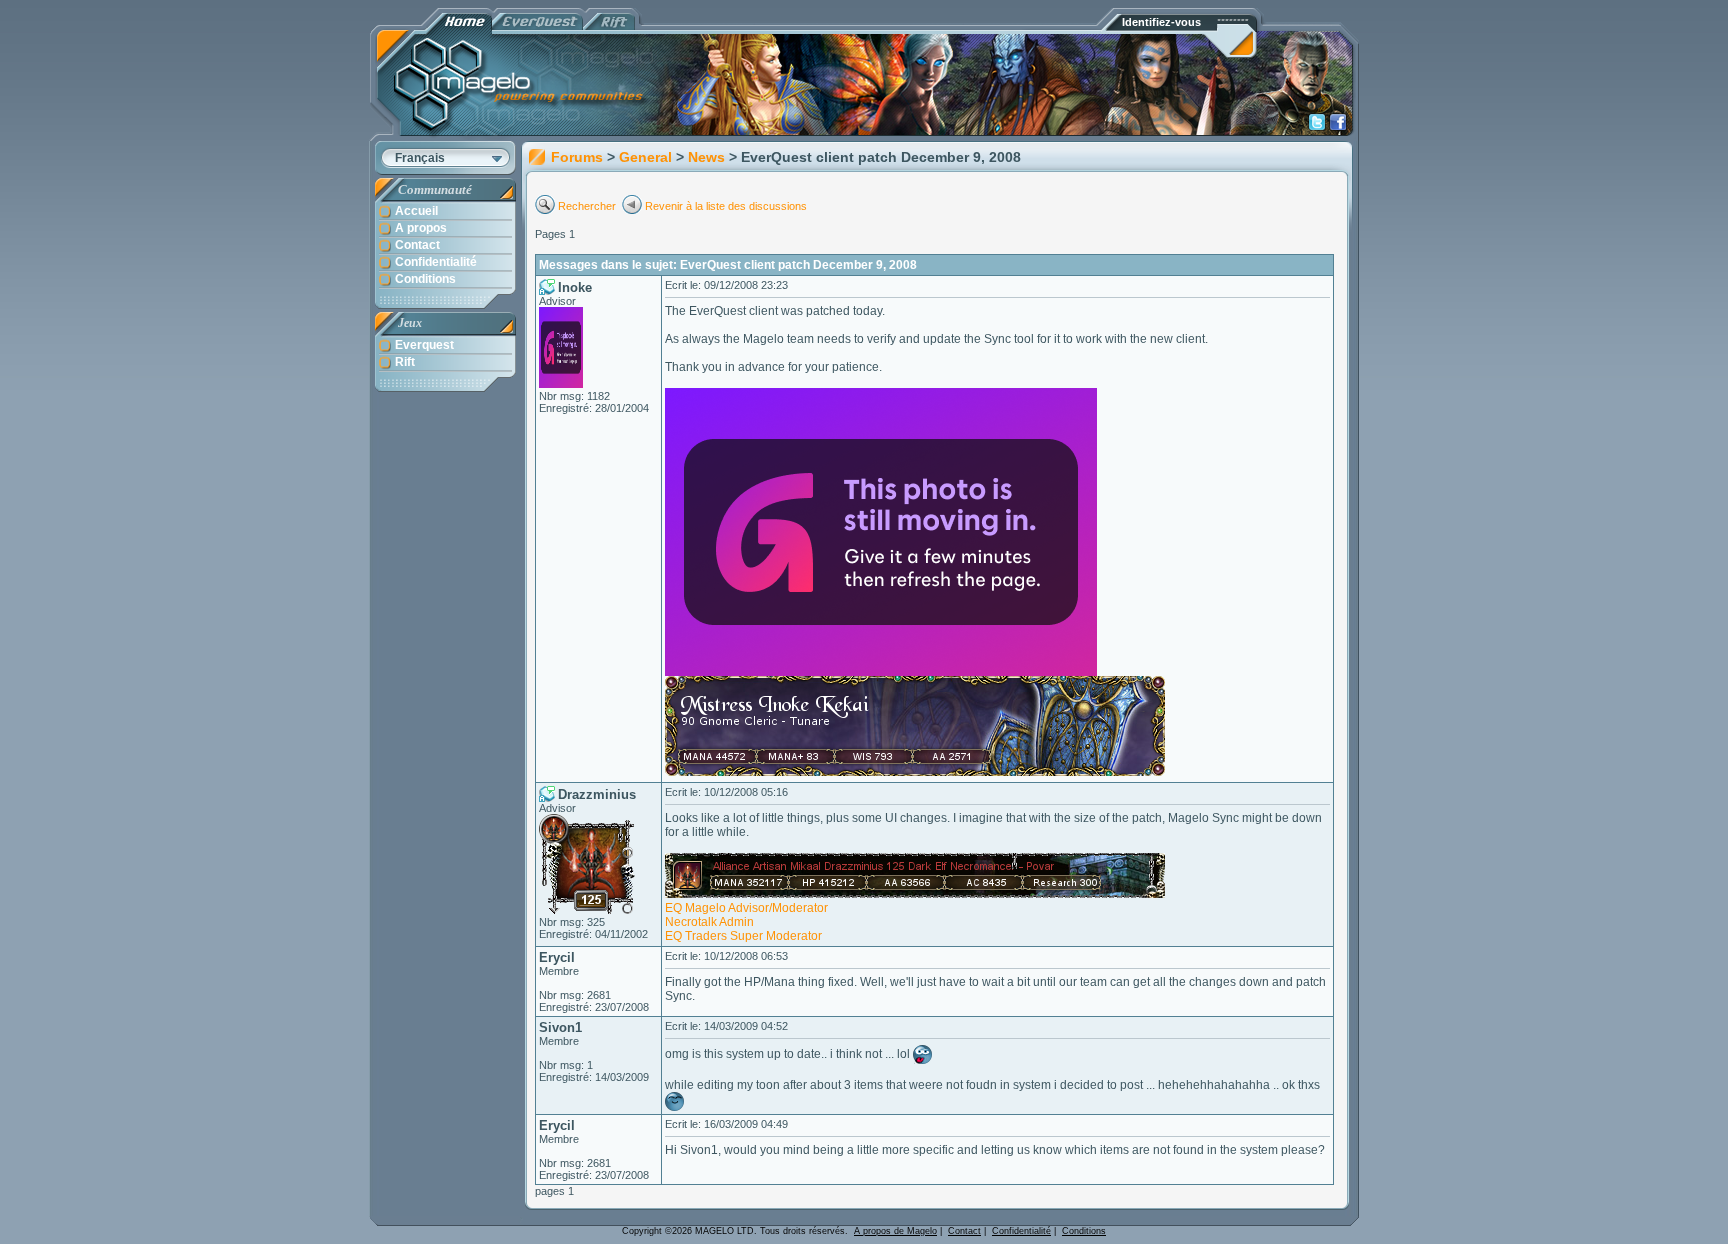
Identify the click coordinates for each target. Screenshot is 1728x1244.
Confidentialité (1021, 1231)
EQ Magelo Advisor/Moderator (746, 908)
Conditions (1084, 1231)
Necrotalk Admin (709, 922)
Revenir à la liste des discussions (726, 206)
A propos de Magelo (895, 1231)
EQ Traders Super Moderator (743, 936)
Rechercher (588, 206)
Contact (964, 1231)
